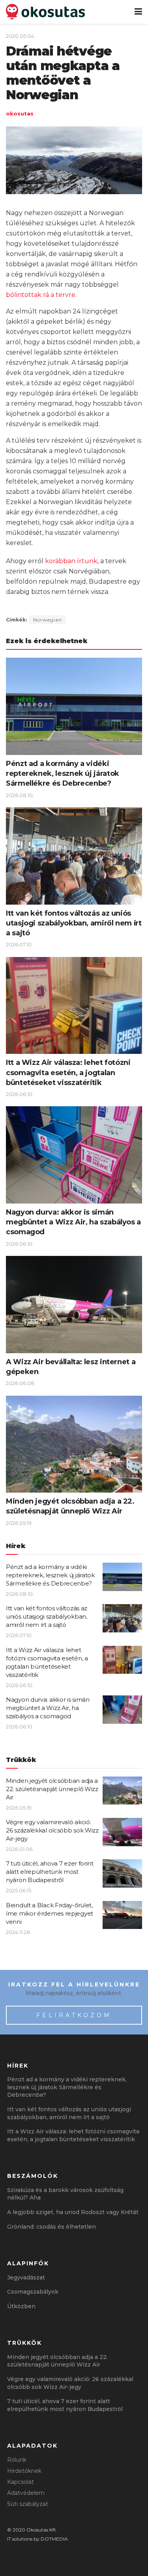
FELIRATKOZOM (74, 2015)
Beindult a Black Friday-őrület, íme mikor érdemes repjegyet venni (50, 1913)
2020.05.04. (21, 36)
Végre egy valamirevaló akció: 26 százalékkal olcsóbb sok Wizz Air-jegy (52, 1830)
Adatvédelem (26, 2493)
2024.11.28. (19, 1932)
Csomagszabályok (33, 2292)
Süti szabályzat (28, 2504)
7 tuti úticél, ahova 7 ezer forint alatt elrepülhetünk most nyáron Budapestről (50, 1872)
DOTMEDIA (54, 2539)
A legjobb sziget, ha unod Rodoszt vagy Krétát (73, 2212)
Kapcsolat (21, 2482)
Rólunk (17, 2460)
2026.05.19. (19, 1523)
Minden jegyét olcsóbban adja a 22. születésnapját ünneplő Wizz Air (52, 1789)
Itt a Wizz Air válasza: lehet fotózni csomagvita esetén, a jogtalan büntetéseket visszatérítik (68, 1072)
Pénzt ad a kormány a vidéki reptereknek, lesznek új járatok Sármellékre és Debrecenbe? (63, 773)
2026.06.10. (20, 1094)
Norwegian (48, 620)
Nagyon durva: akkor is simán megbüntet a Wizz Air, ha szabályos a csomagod (73, 1222)
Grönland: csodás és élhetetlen (52, 2227)
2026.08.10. (20, 795)
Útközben (21, 2306)
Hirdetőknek (24, 2471)
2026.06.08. (21, 1383)
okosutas (20, 113)
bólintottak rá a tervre (41, 295)
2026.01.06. (20, 1849)
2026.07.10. (19, 944)
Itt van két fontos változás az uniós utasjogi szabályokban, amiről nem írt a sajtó (74, 923)
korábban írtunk (71, 561)
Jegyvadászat (26, 2277)
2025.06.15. (19, 1890)
